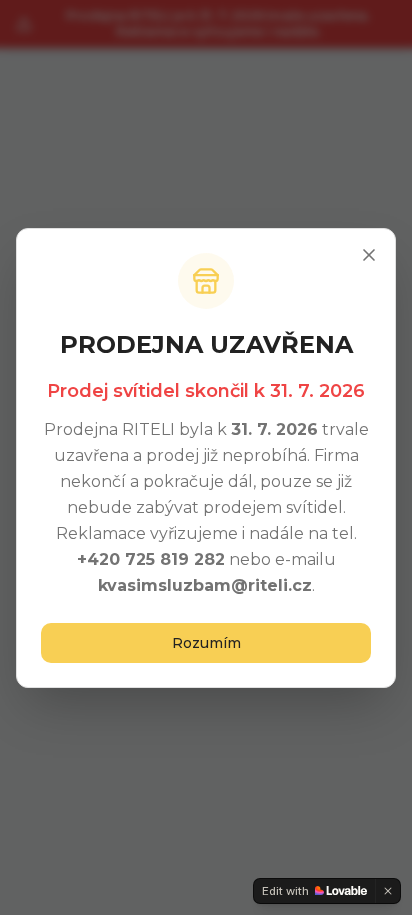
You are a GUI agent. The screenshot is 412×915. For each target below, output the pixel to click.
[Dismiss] (388, 891)
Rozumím (206, 643)
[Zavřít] (369, 255)
